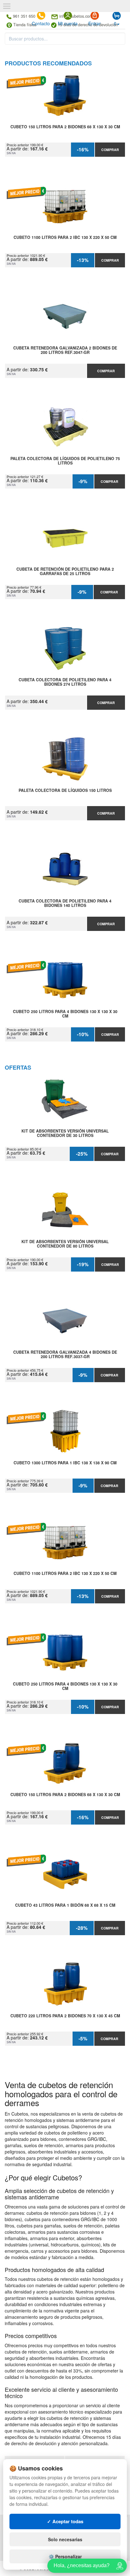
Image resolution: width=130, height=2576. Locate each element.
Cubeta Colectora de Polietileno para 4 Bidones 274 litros (65, 682)
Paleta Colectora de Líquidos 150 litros (65, 791)
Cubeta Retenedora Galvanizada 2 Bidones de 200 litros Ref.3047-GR (65, 350)
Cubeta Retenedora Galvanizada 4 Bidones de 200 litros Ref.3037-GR (65, 1355)
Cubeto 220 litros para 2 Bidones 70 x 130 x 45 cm (65, 2016)
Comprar (110, 150)
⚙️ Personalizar (65, 2556)
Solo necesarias (65, 2539)
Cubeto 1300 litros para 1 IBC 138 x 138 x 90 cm (65, 1463)
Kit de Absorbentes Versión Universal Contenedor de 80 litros (65, 1244)
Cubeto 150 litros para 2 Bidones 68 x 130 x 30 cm (65, 127)
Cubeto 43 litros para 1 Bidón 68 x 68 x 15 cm (65, 1905)
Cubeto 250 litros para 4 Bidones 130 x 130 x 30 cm (65, 1014)
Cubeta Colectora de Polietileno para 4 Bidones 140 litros (65, 903)
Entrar (95, 23)
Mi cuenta (68, 23)
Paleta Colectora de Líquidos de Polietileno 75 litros (65, 461)
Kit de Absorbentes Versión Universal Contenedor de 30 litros (65, 1133)
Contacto (41, 23)
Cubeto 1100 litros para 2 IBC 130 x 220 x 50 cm (65, 238)
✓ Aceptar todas (65, 2521)
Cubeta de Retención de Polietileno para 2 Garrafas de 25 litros (65, 572)
